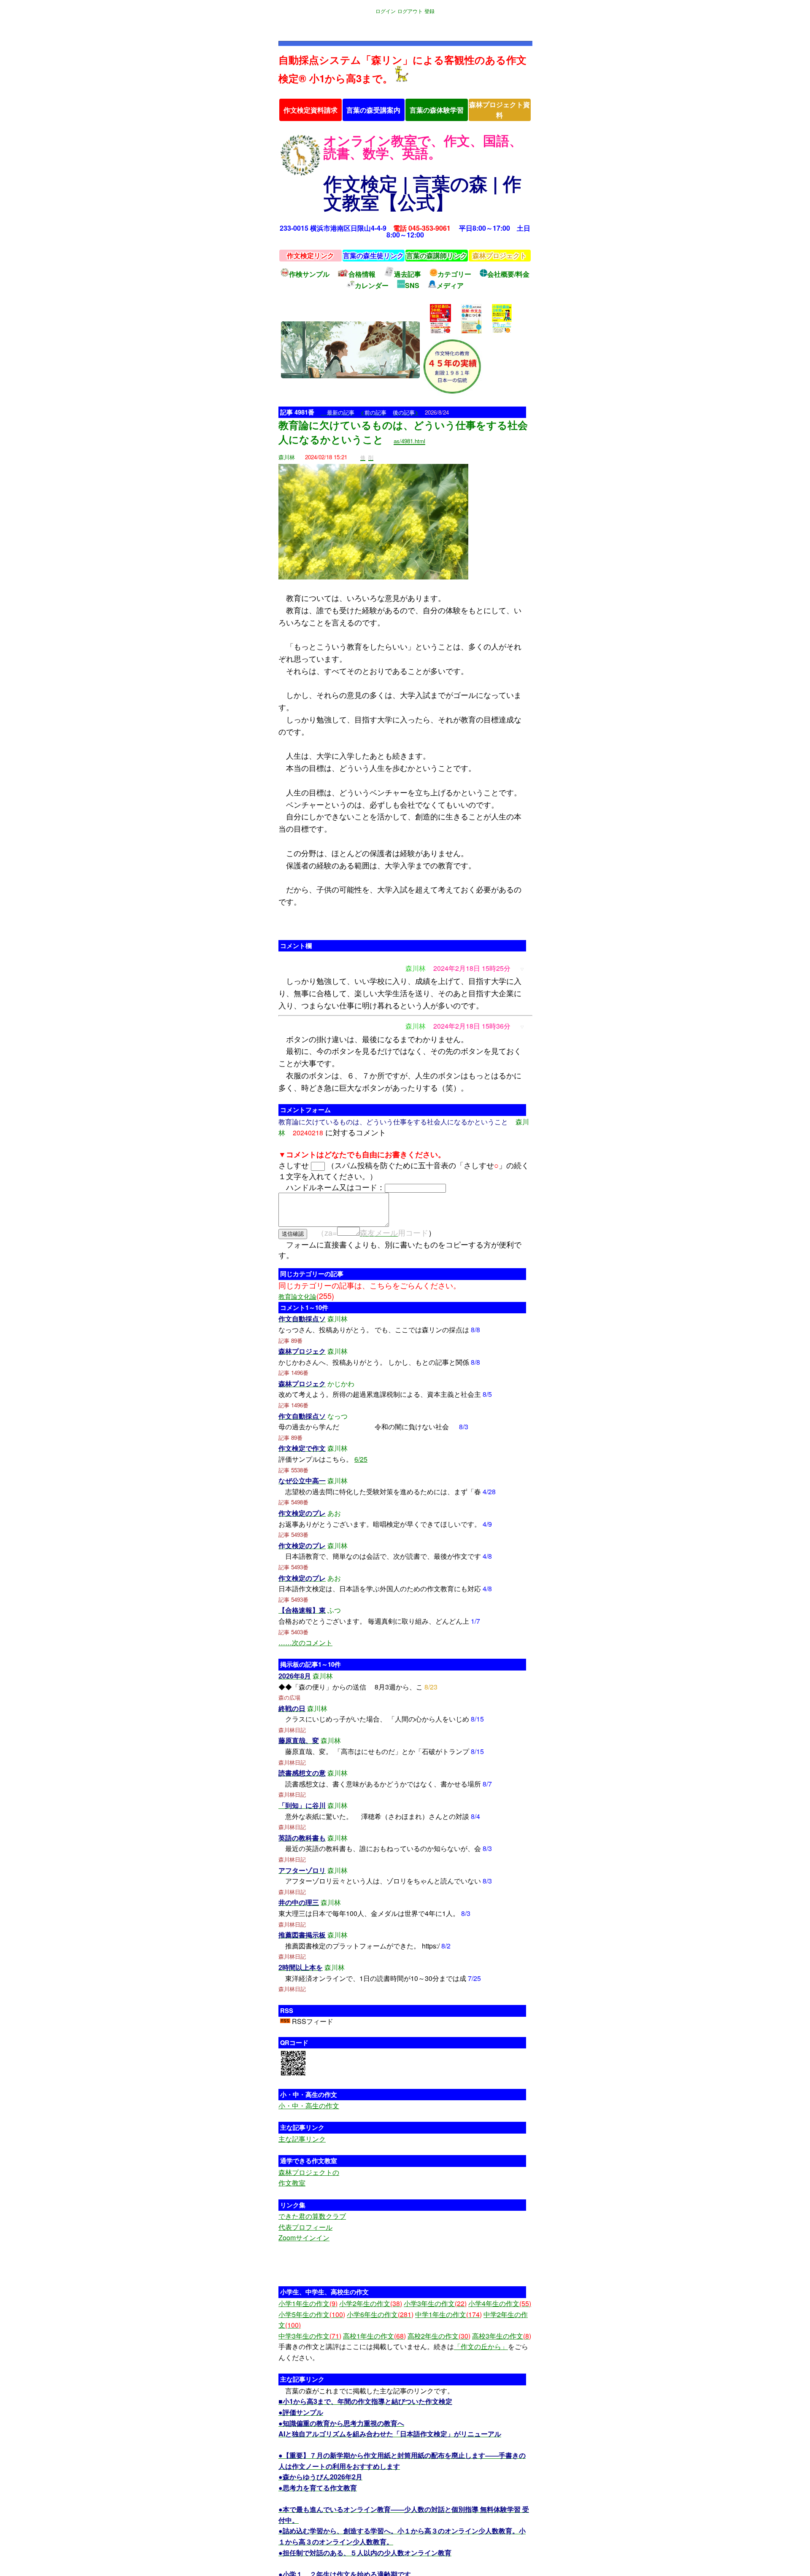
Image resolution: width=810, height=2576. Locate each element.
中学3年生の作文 (310, 2336)
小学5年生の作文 (312, 2314)
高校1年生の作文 (374, 2336)
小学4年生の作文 (500, 2303)
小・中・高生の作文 (309, 2106)
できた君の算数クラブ (312, 2216)
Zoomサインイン (304, 2238)
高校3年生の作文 (502, 2336)
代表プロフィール (305, 2227)
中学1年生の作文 (448, 2314)
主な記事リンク (302, 2139)
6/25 (361, 1459)
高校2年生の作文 (439, 2336)
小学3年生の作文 (435, 2303)
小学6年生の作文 (380, 2314)
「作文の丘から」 (481, 2346)
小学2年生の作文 (371, 2303)
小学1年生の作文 (308, 2303)
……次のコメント (305, 1642)
